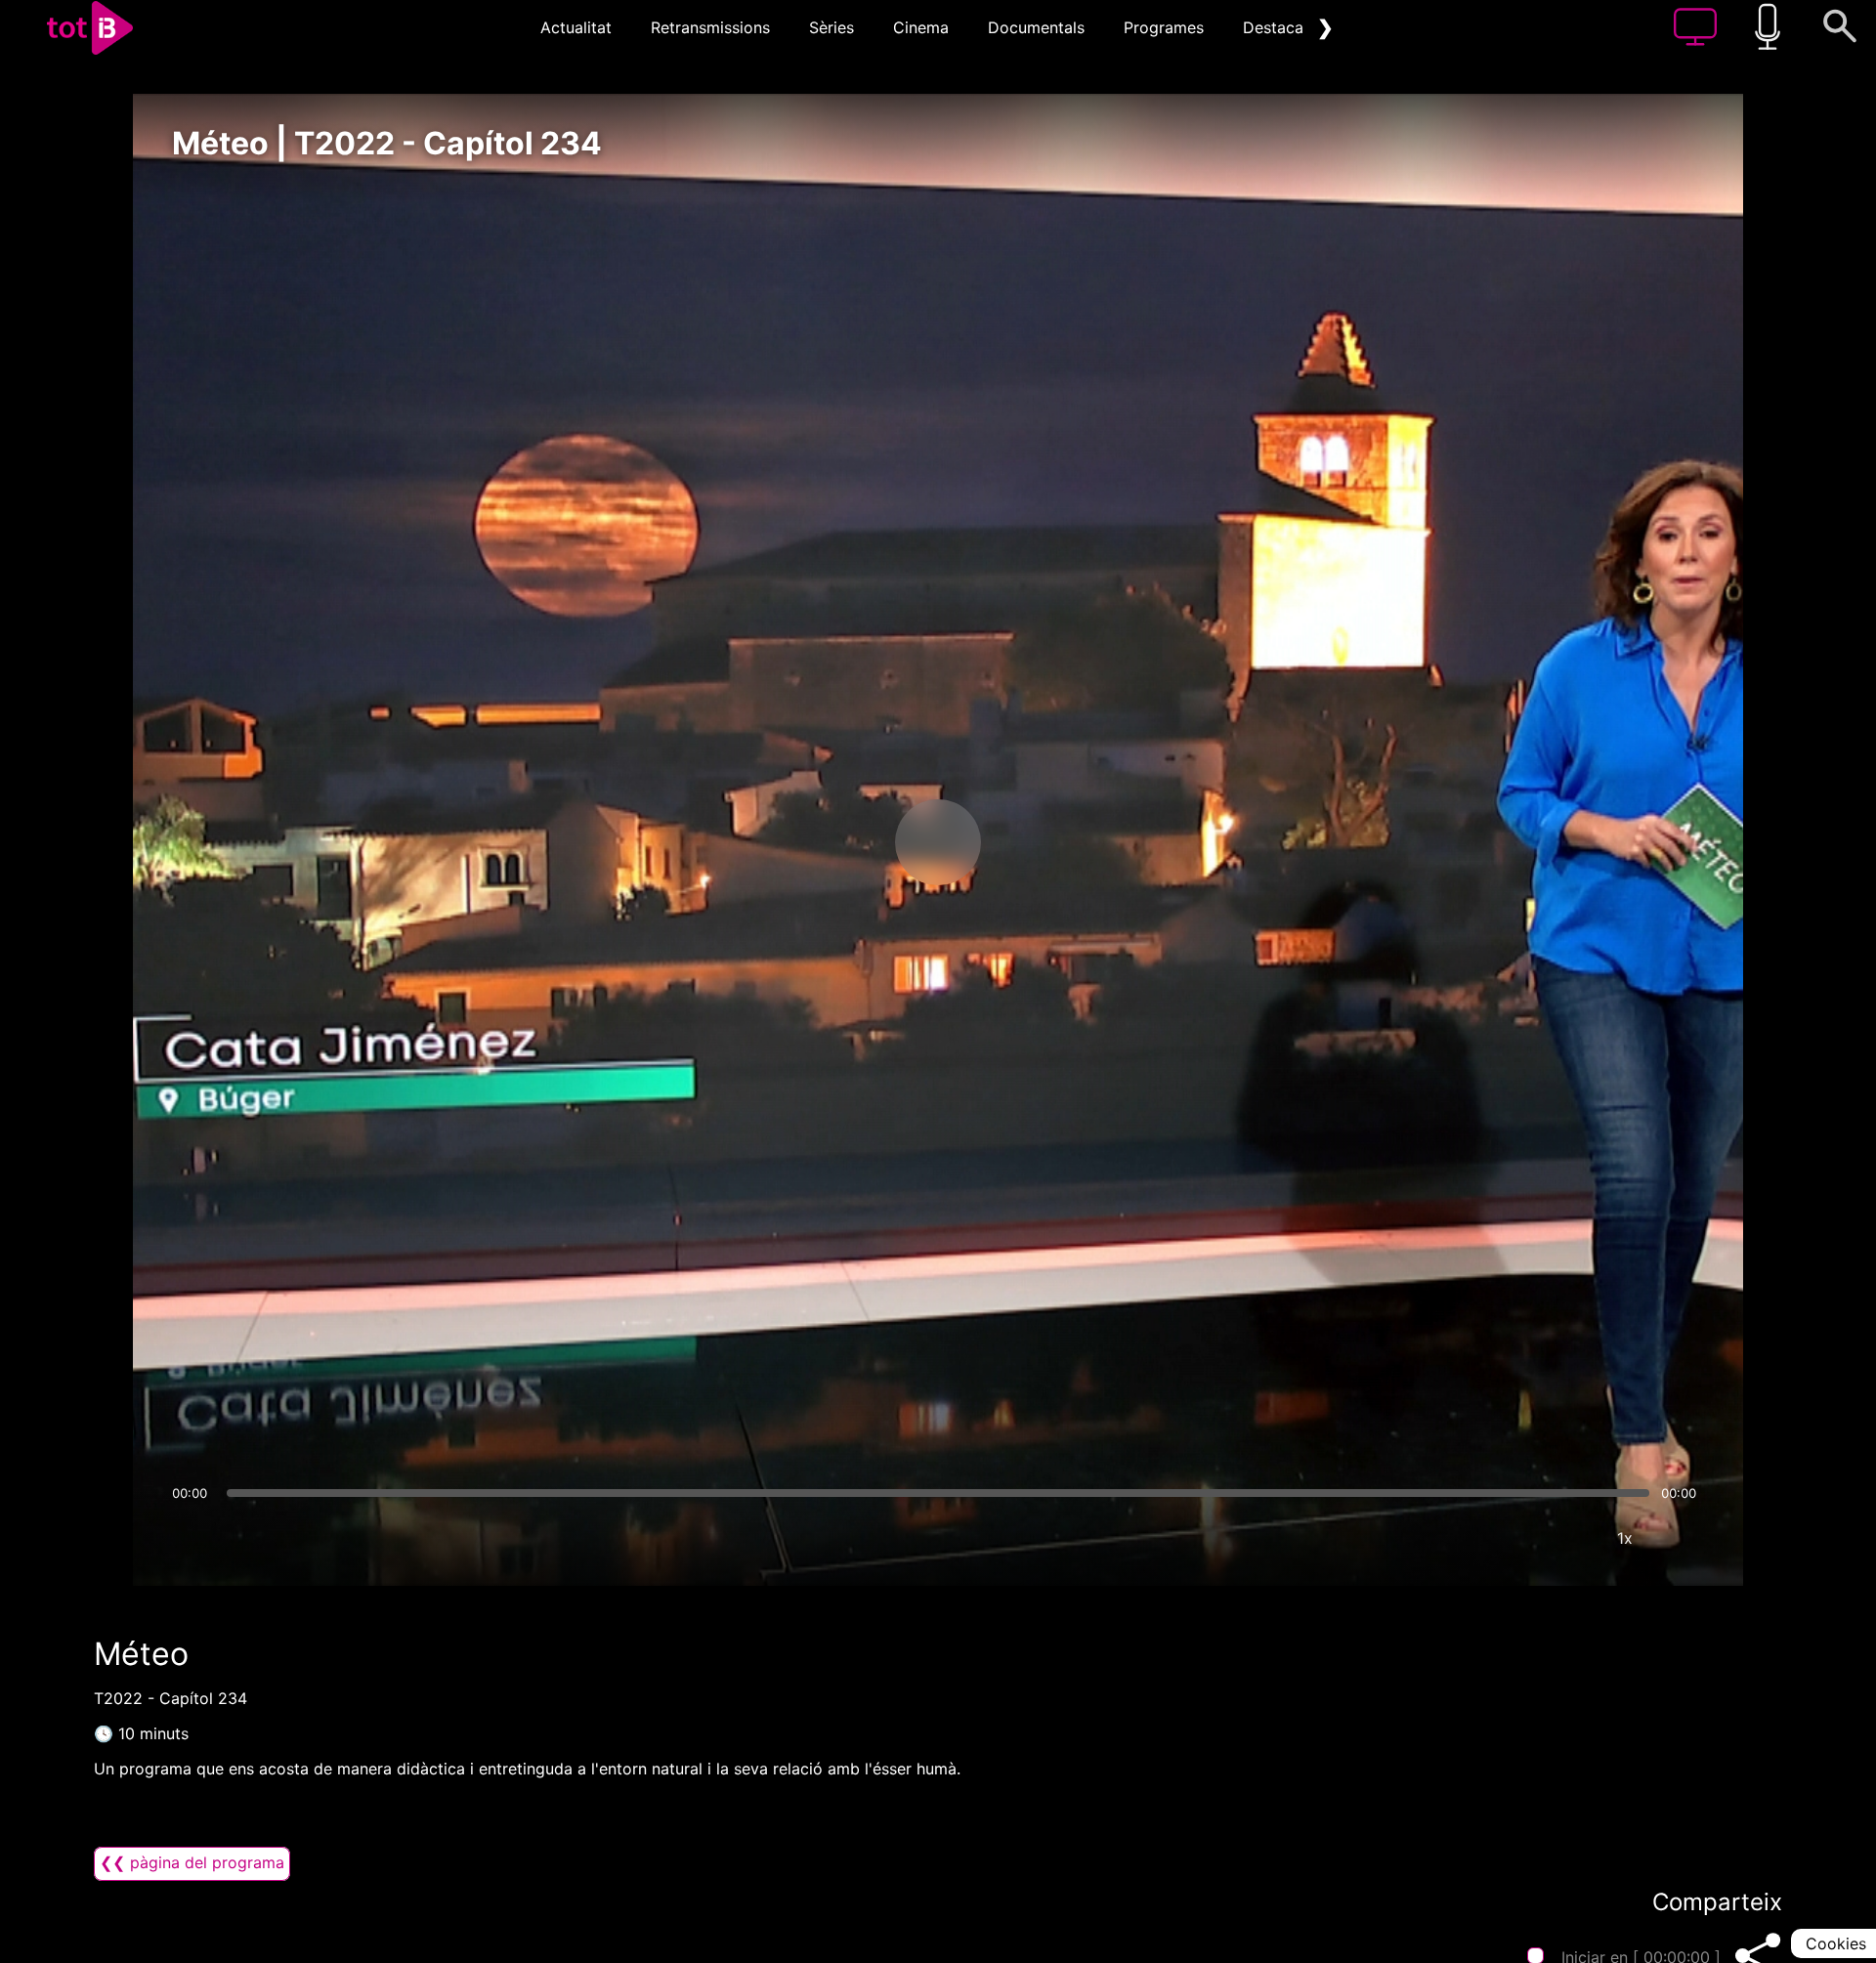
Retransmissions (710, 27)
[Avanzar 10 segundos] (1041, 842)
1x (1625, 1538)
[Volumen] (192, 1538)
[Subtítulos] (1508, 1538)
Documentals (1036, 27)
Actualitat (576, 27)
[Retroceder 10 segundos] (835, 842)
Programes (1164, 27)
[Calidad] (1566, 1538)
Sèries (831, 27)
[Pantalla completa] (1684, 1538)
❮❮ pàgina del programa (192, 1862)
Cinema (921, 27)
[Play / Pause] (938, 842)
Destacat (1276, 27)
